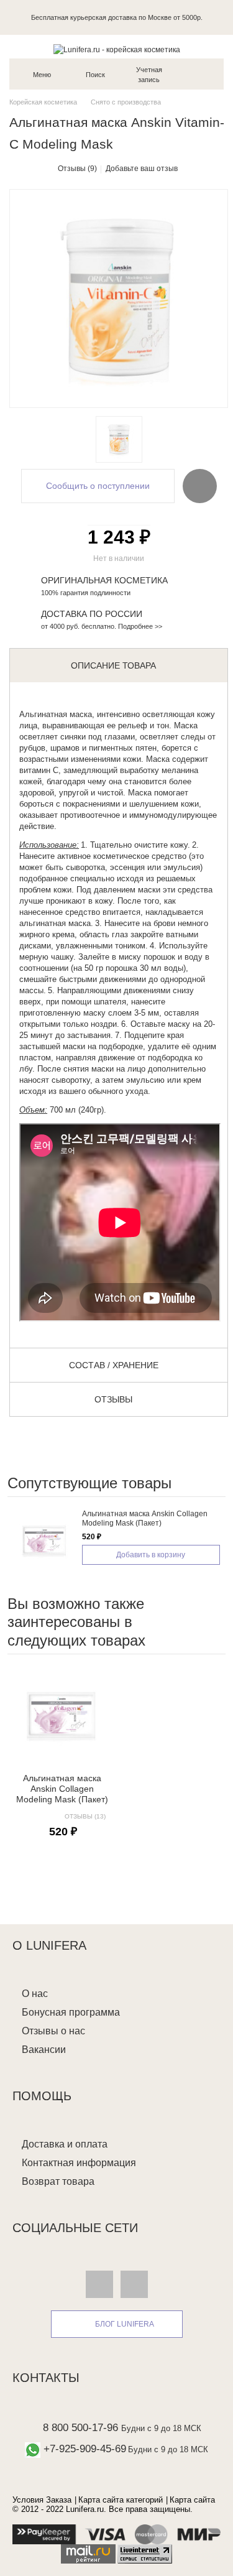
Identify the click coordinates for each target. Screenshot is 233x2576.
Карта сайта (192, 2500)
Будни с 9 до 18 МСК (161, 2428)
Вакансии (44, 2050)
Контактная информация (79, 2163)
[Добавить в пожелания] (200, 486)
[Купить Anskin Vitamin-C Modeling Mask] (119, 439)
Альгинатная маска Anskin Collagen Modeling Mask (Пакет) (145, 1518)
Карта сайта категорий (121, 2500)
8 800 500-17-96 (80, 2428)
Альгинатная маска (56, 714)
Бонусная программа (71, 2012)
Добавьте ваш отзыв (142, 169)
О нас (35, 1994)
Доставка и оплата (65, 2144)
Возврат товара (58, 2181)
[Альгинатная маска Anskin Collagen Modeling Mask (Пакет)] (45, 1541)
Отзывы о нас (53, 2031)
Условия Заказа (42, 2500)
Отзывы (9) (77, 169)
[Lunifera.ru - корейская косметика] (116, 50)
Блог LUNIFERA (125, 2324)
